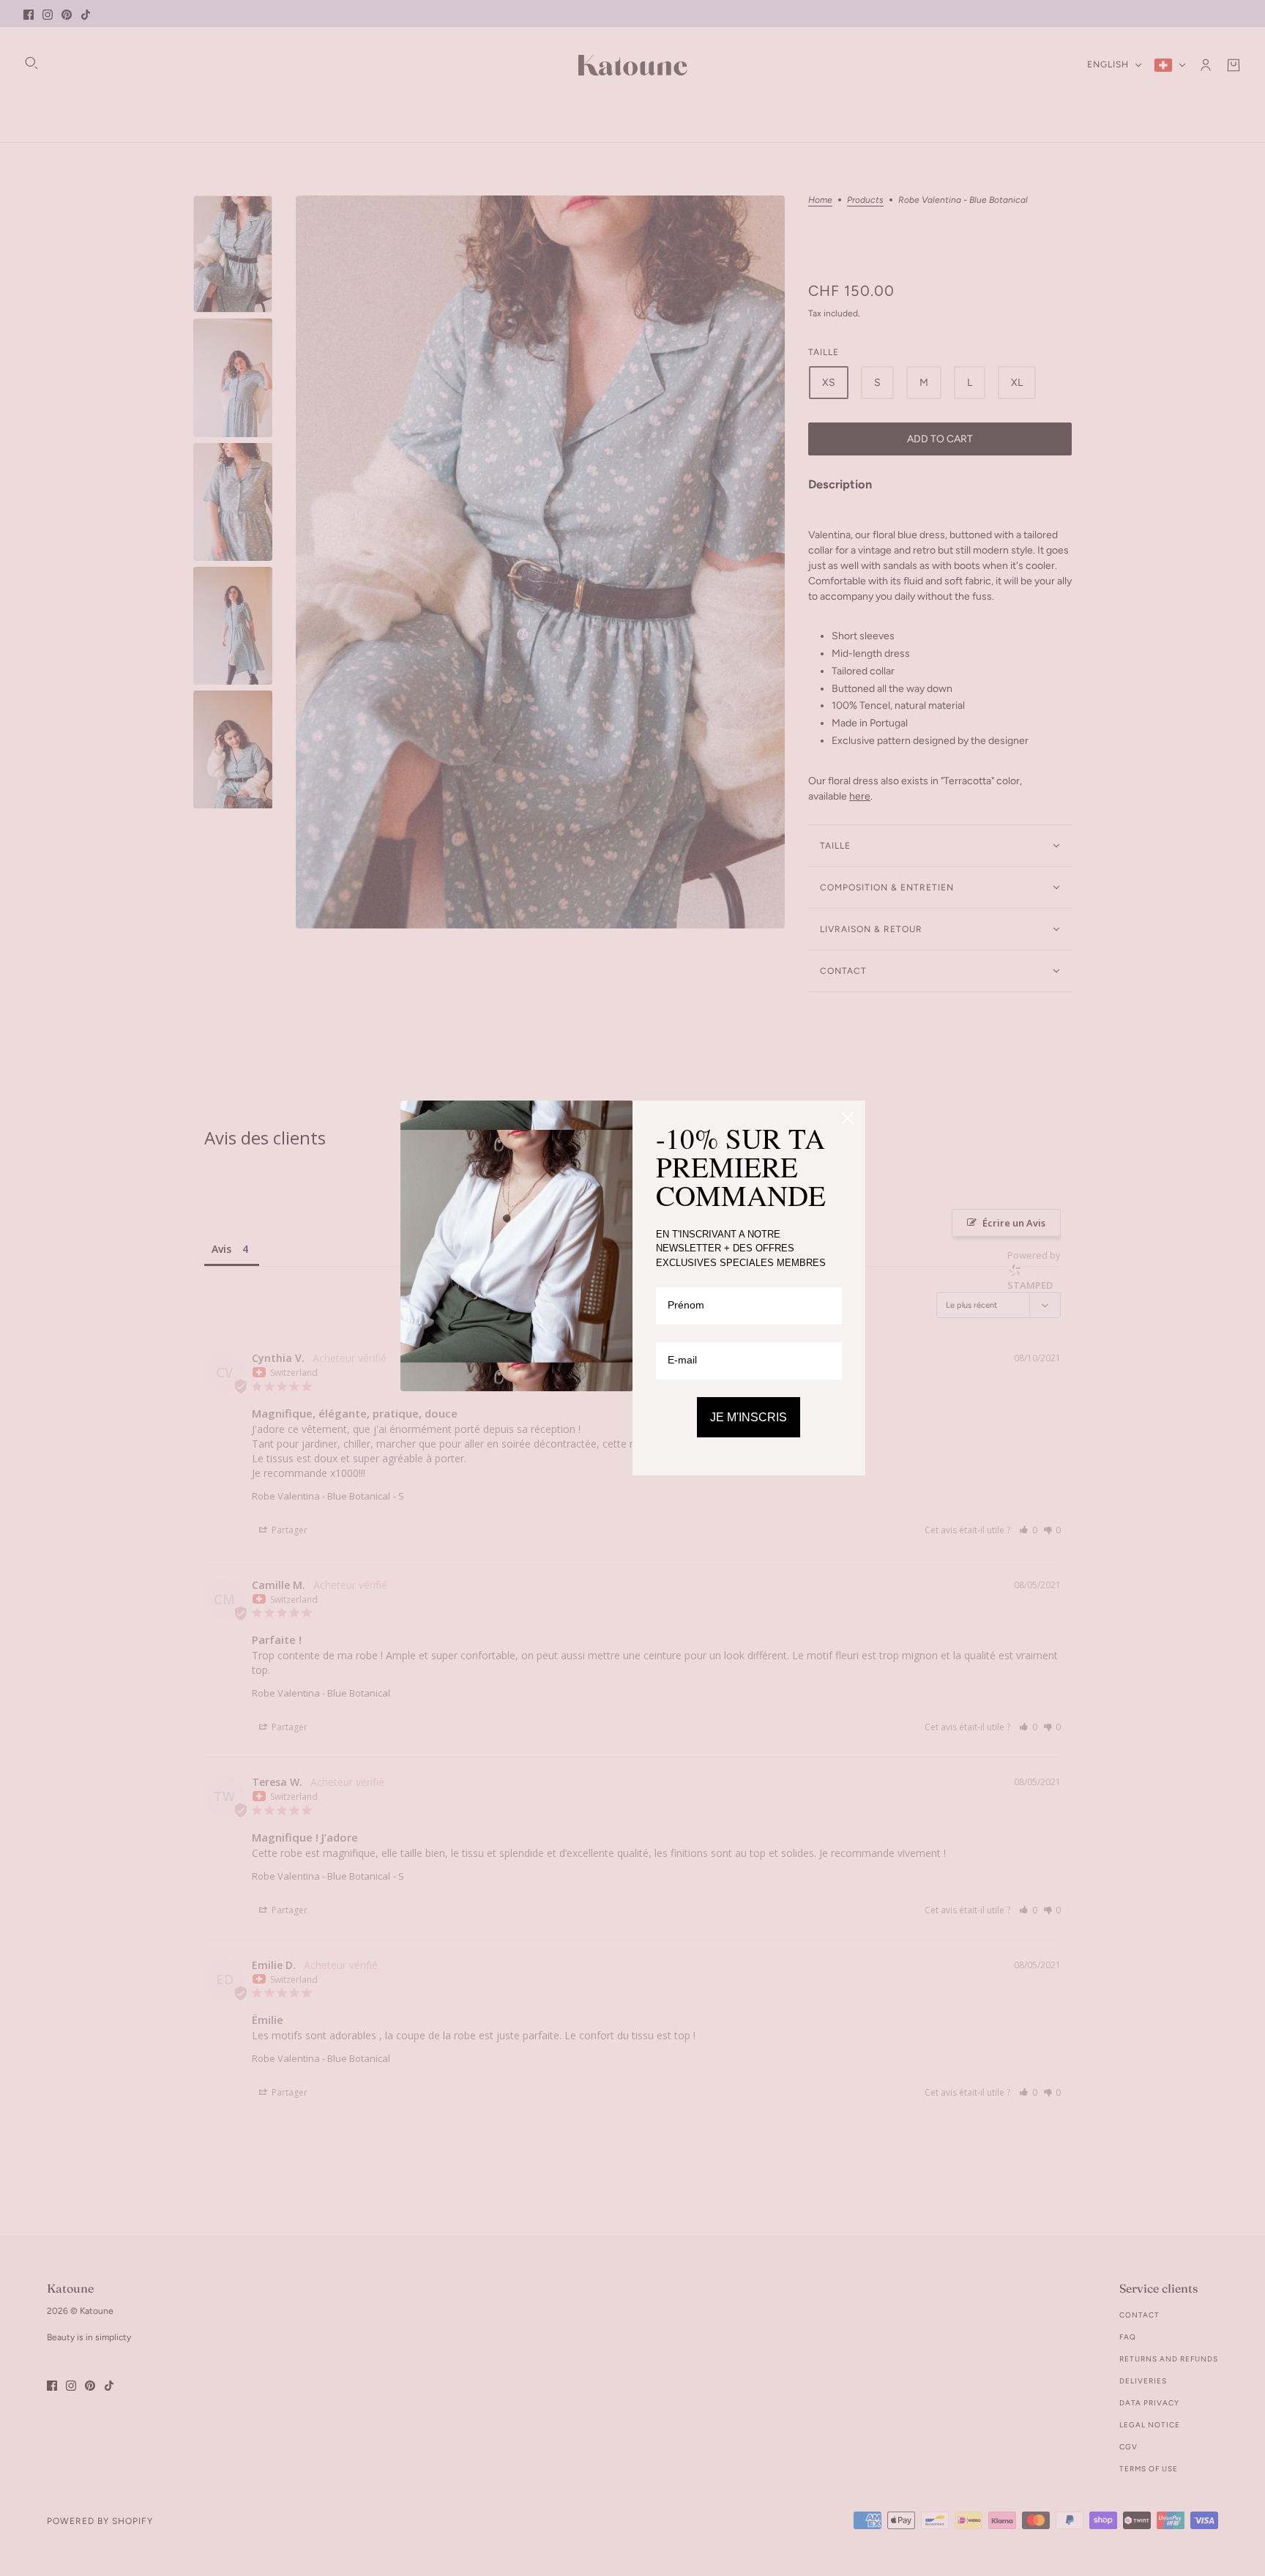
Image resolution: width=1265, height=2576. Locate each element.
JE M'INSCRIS (749, 1417)
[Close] (848, 1118)
